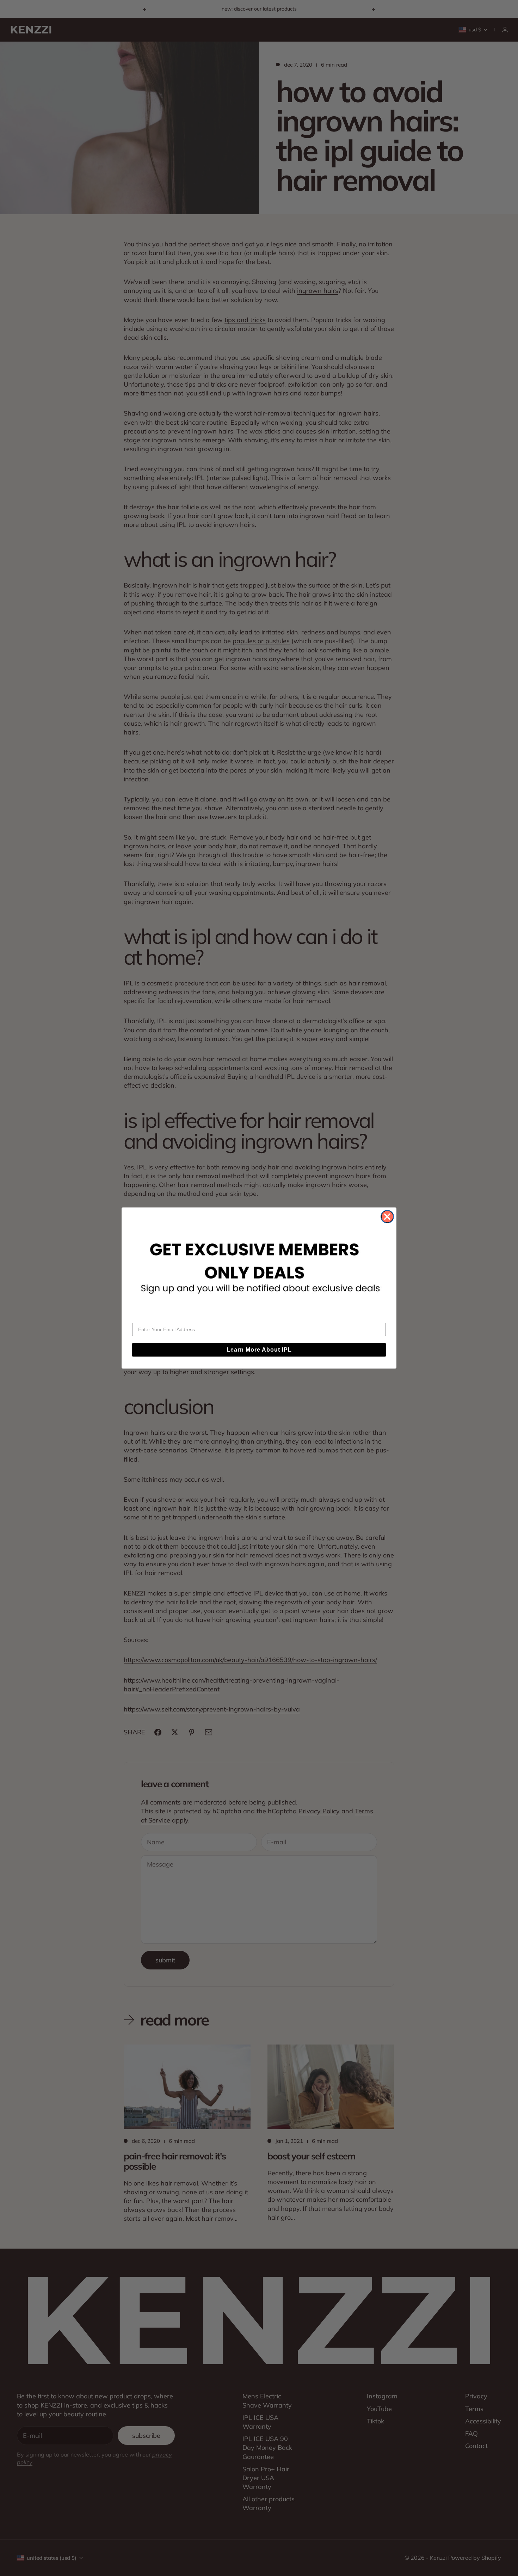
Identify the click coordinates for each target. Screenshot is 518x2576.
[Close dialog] (387, 1217)
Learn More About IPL (259, 1350)
